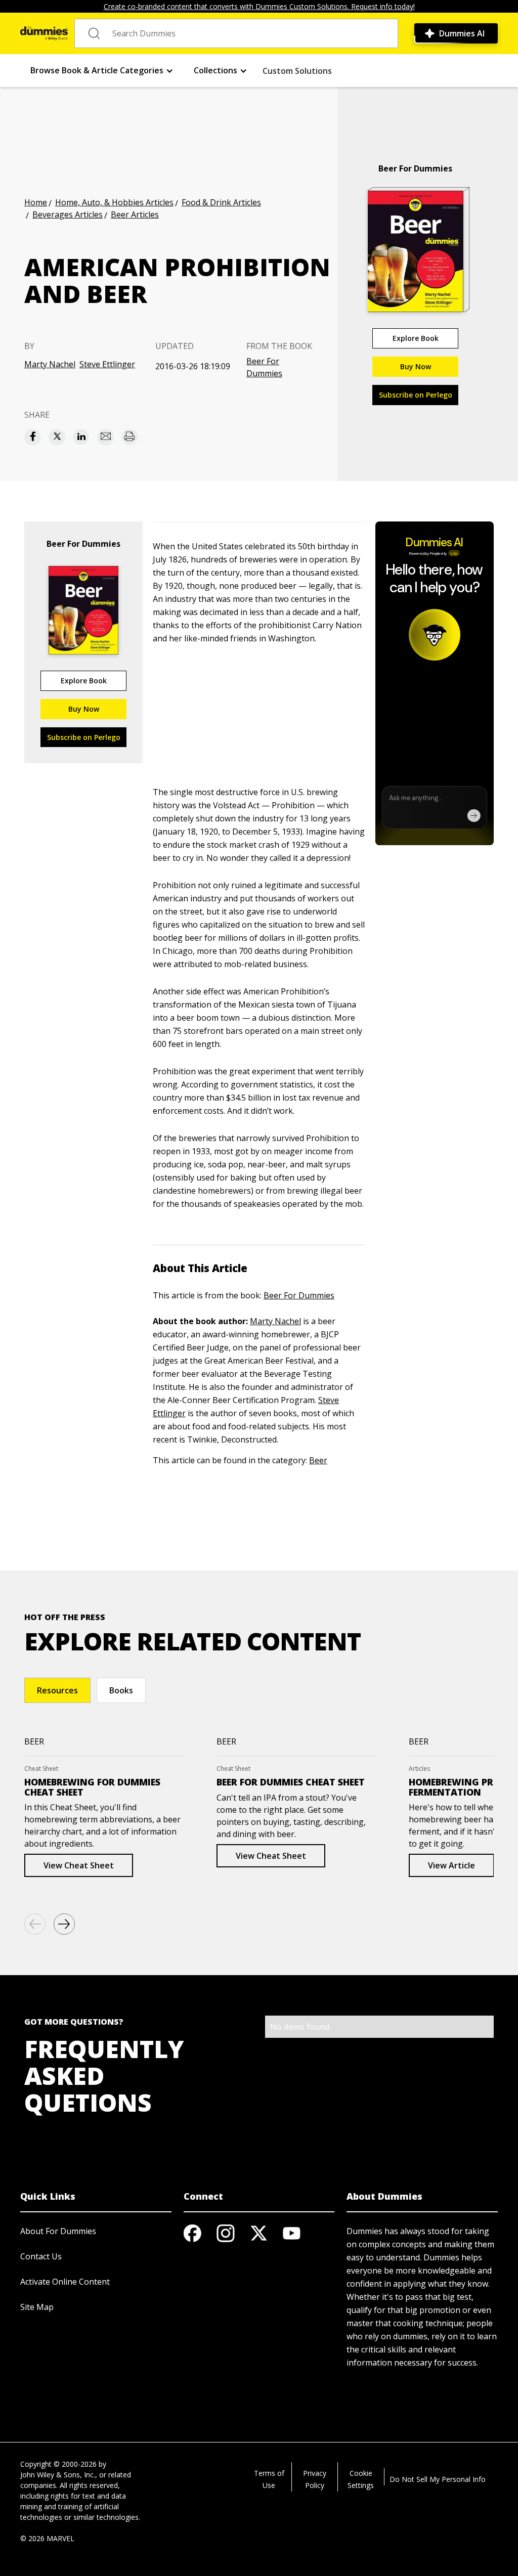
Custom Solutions (297, 71)
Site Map (37, 2307)
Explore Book (416, 338)
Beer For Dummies (264, 367)
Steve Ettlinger (107, 364)
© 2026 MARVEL (47, 2538)
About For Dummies (58, 2231)
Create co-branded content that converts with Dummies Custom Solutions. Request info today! (259, 6)
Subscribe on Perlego (416, 395)
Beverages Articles (68, 214)
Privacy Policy (315, 2479)
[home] (44, 33)
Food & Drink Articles (221, 202)
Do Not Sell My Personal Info (438, 2479)
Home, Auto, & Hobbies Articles (114, 202)
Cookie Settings (361, 2479)
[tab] (57, 1690)
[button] (102, 71)
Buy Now (416, 366)
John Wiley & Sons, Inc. (58, 2475)
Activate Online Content (65, 2282)
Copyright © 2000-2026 (58, 2464)
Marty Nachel (50, 364)
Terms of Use (269, 2479)
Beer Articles (135, 214)
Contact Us (41, 2256)
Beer (318, 1460)
